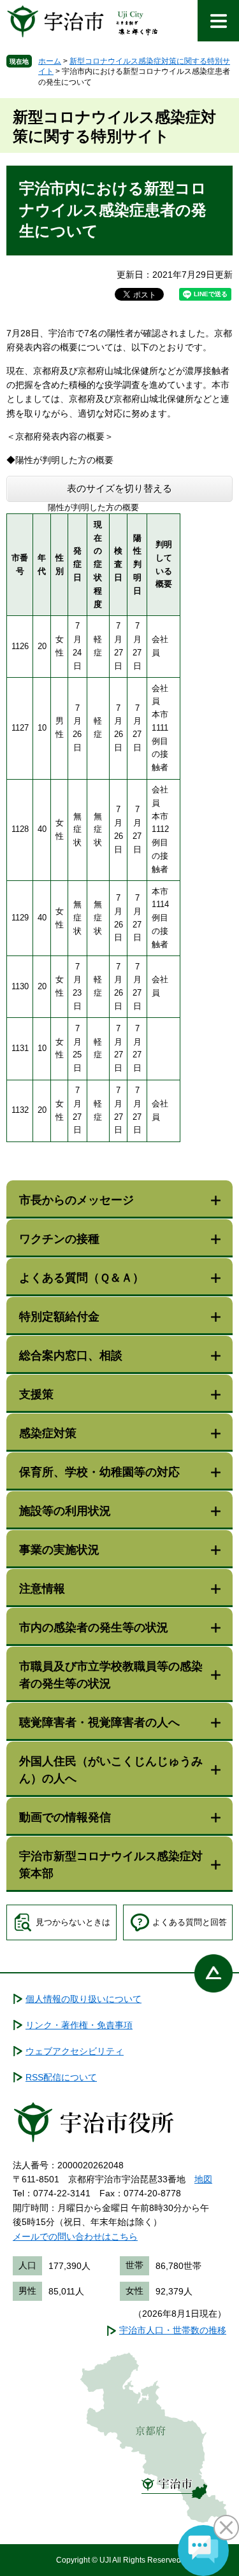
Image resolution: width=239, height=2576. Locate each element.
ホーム (50, 61)
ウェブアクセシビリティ (75, 2051)
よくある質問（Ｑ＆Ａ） (82, 1278)
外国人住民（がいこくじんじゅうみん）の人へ (111, 1770)
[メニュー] (218, 21)
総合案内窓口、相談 (71, 1356)
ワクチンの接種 (59, 1239)
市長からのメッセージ (76, 1200)
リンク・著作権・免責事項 (79, 2025)
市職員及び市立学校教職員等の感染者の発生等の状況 (111, 1675)
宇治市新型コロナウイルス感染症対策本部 (111, 1865)
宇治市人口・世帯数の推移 (173, 2330)
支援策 (36, 1394)
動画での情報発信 (65, 1817)
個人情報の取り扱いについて (83, 1999)
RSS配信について (61, 2077)
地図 (203, 2179)
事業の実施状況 (59, 1550)
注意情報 (42, 1589)
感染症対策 (48, 1433)
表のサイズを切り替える (119, 488)
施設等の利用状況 (65, 1511)
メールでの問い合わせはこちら (75, 2236)
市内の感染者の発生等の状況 (94, 1628)
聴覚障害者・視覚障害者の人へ (99, 1722)
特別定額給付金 (59, 1317)
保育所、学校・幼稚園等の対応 (99, 1472)
